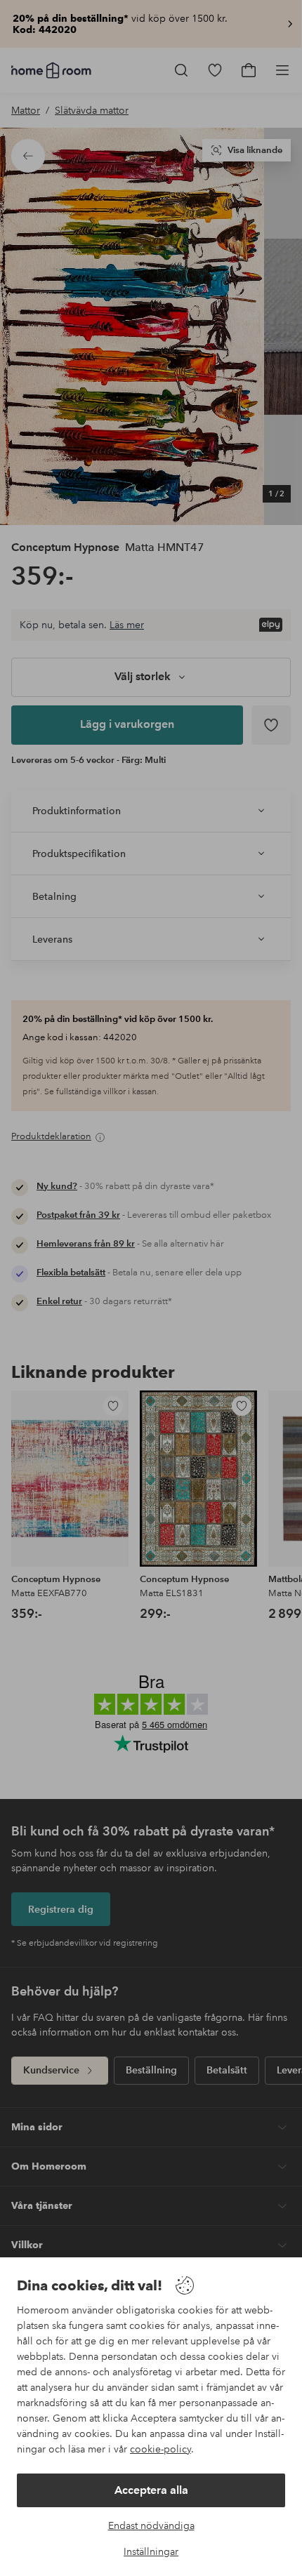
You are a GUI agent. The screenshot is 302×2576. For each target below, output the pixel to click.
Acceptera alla (151, 2490)
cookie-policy (160, 2449)
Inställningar (151, 2551)
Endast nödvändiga (151, 2525)
